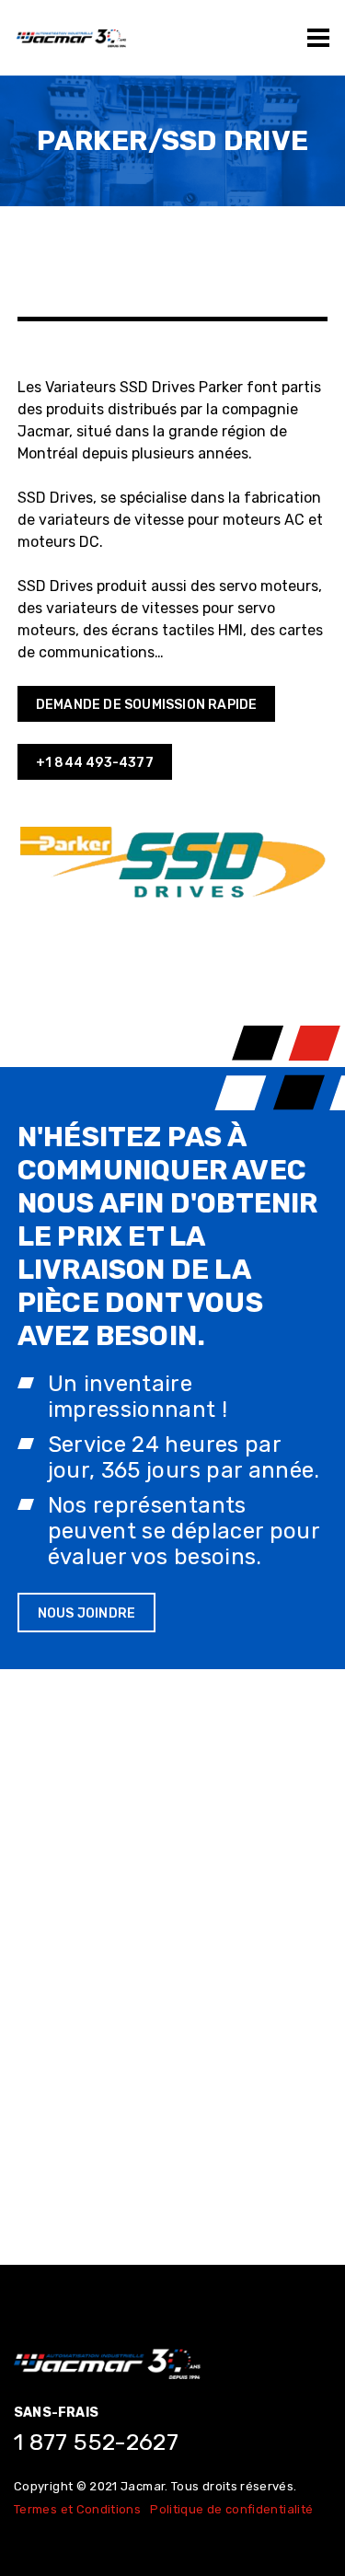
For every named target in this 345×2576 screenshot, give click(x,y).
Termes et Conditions (77, 2509)
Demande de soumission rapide (147, 705)
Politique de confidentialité (231, 2509)
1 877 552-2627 (96, 2442)
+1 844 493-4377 (95, 763)
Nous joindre (86, 1613)
